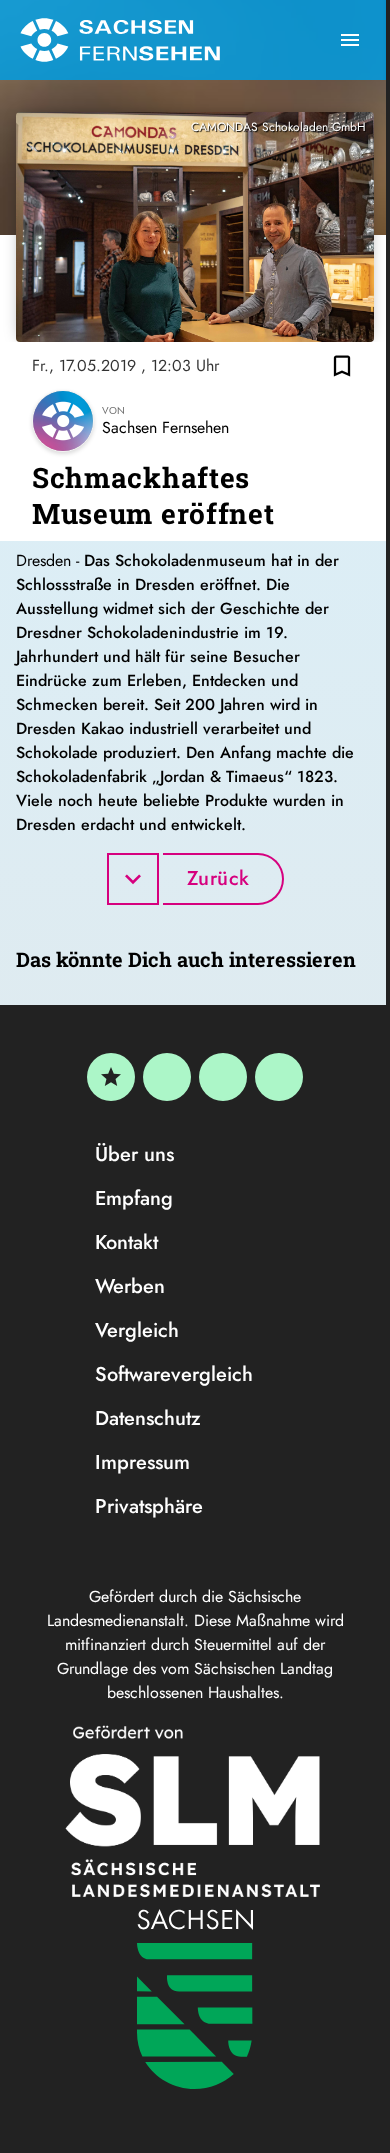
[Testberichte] (111, 1077)
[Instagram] (223, 1077)
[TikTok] (279, 1077)
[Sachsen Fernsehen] (120, 40)
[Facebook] (167, 1077)
